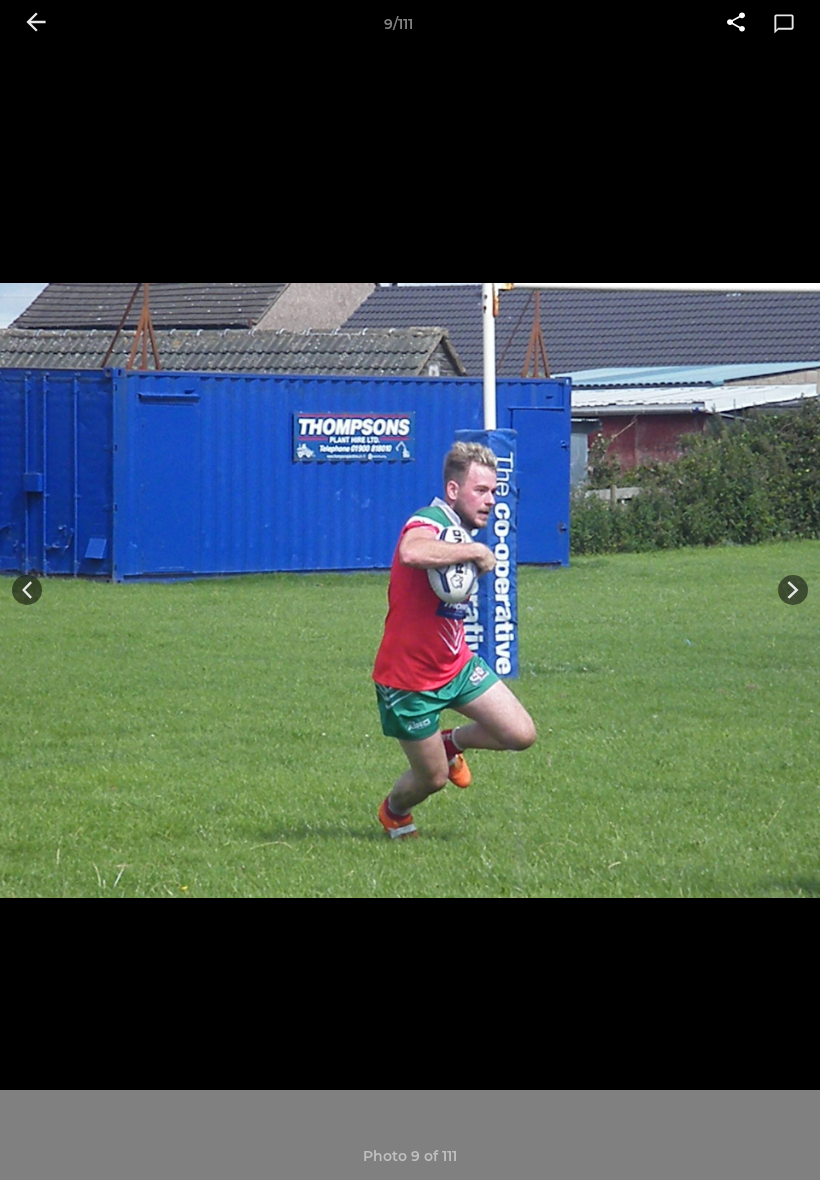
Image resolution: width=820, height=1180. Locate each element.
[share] (736, 24)
